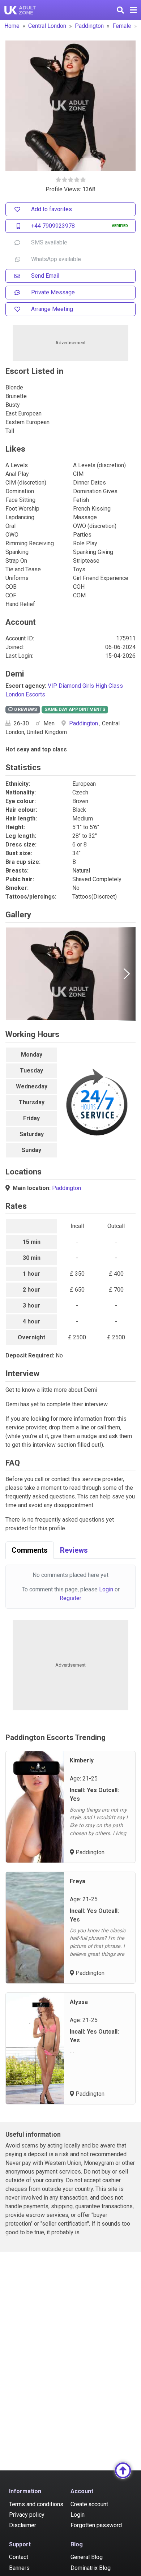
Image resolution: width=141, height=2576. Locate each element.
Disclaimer (23, 2525)
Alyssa (79, 2002)
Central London (47, 26)
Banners (19, 2568)
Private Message (53, 292)
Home (12, 26)
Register (70, 1598)
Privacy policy (27, 2515)
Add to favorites (52, 209)
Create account (89, 2504)
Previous (14, 974)
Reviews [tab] (74, 1550)
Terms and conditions (36, 2504)
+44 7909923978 (53, 226)
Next (127, 974)
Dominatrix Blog (91, 2568)
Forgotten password (96, 2525)
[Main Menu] (133, 10)
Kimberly (82, 1760)
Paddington (89, 26)
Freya (78, 1881)
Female (122, 26)
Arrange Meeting (52, 309)
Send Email (45, 276)
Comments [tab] (30, 1550)
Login (106, 1589)
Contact (19, 2557)
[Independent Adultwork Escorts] (20, 10)
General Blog (87, 2557)
